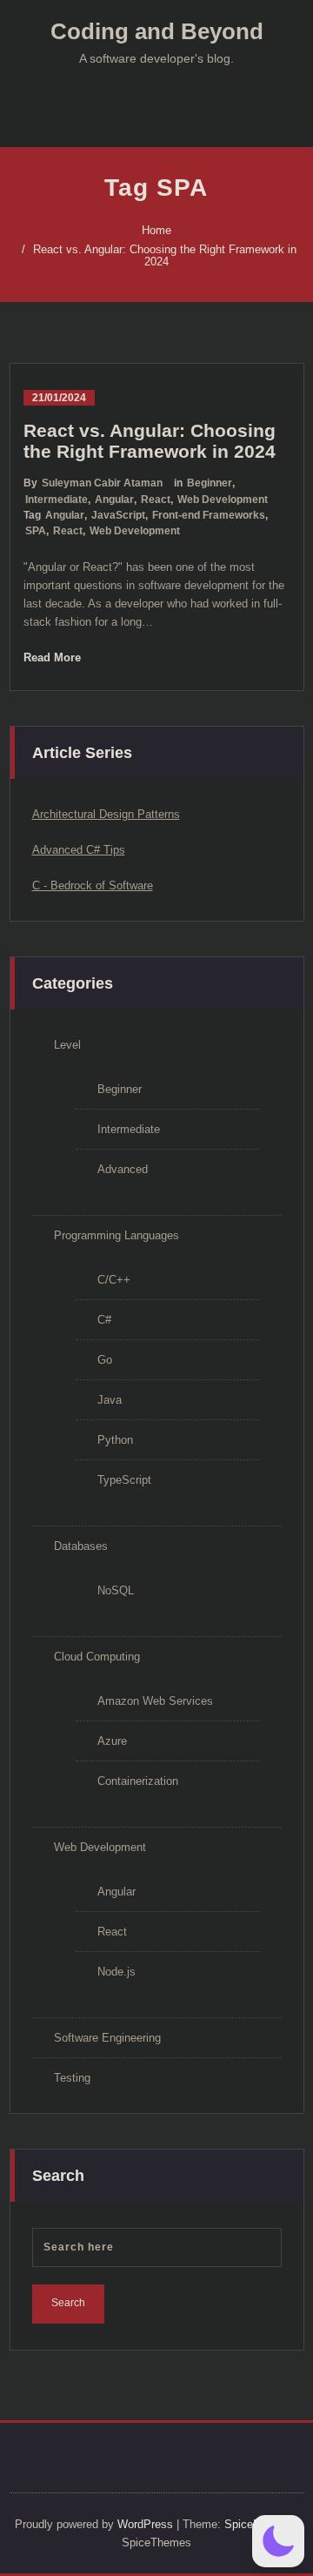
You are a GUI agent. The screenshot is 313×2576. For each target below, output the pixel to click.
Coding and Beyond (157, 31)
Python (115, 1440)
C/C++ (114, 1280)
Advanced (123, 1169)
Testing (72, 2078)
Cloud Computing (97, 1657)
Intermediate (57, 500)
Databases (81, 1546)
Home (156, 230)
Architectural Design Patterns (106, 814)
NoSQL (116, 1590)
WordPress (145, 2524)
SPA (36, 531)
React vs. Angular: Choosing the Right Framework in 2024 (165, 255)
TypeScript (124, 1480)
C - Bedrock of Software (93, 885)
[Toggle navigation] (156, 109)
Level (67, 1045)
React (156, 500)
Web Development (223, 500)
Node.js (117, 1972)
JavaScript (118, 515)
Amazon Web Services (155, 1701)
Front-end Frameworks (209, 515)
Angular (114, 500)
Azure (112, 1741)
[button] (278, 2541)
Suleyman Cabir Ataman (102, 483)
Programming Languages (117, 1235)
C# (104, 1320)
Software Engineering (107, 2038)
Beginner (210, 483)
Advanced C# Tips (79, 850)
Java (110, 1400)
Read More (52, 657)
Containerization (138, 1781)
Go (105, 1360)
